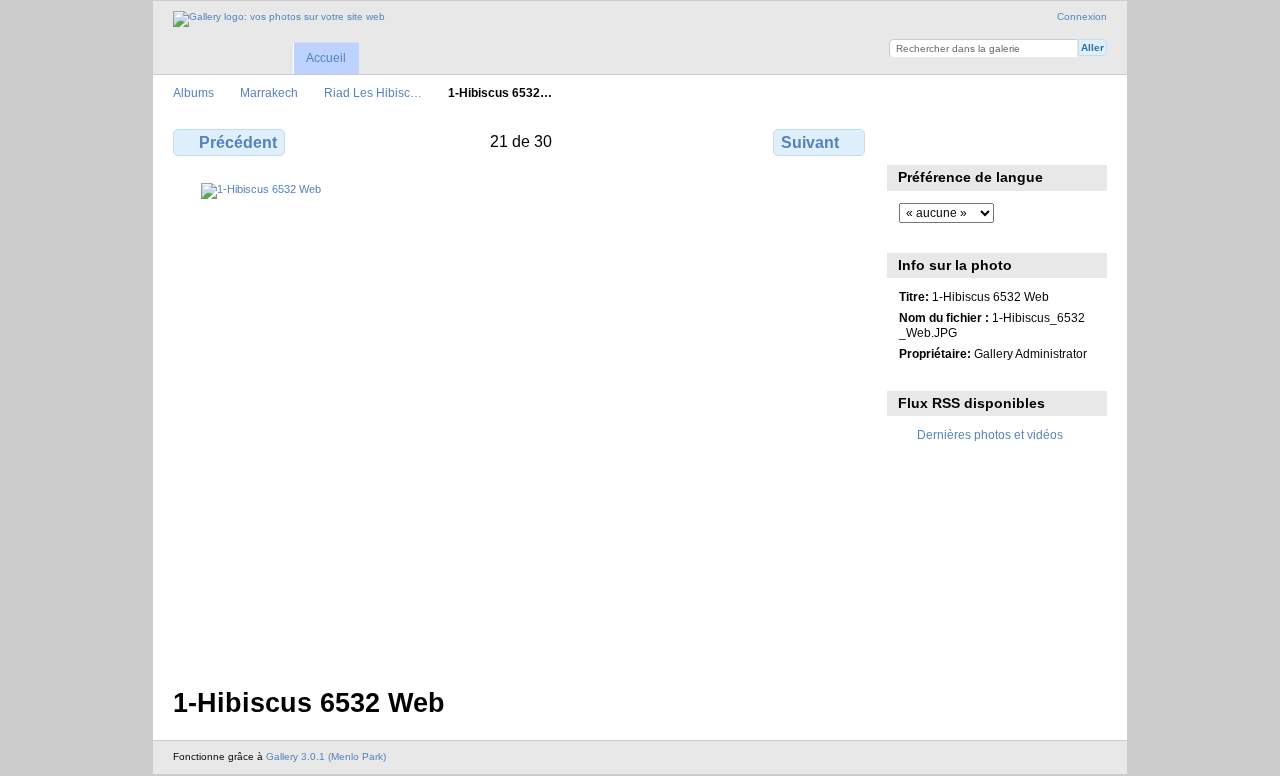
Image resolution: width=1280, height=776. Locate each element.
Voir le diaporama (952, 140)
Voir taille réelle (909, 140)
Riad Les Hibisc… (373, 92)
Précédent (238, 142)
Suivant (810, 142)
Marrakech (269, 92)
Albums (193, 92)
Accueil (326, 58)
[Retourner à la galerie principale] (279, 19)
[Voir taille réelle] (521, 423)
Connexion (1082, 16)
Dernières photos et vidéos (990, 434)
